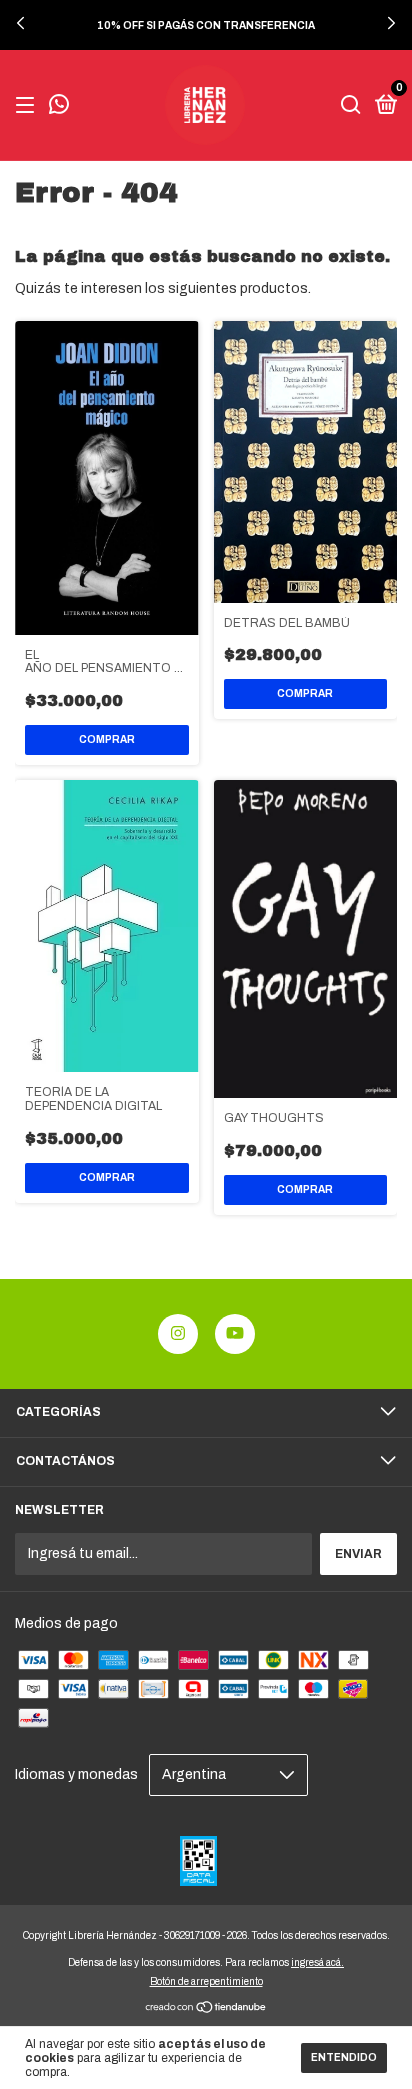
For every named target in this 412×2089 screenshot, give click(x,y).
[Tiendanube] (206, 2008)
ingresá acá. (317, 1962)
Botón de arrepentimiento (206, 1981)
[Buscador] (351, 106)
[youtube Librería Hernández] (235, 1334)
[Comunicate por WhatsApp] (59, 107)
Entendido (344, 2057)
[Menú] (28, 106)
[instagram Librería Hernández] (178, 1334)
